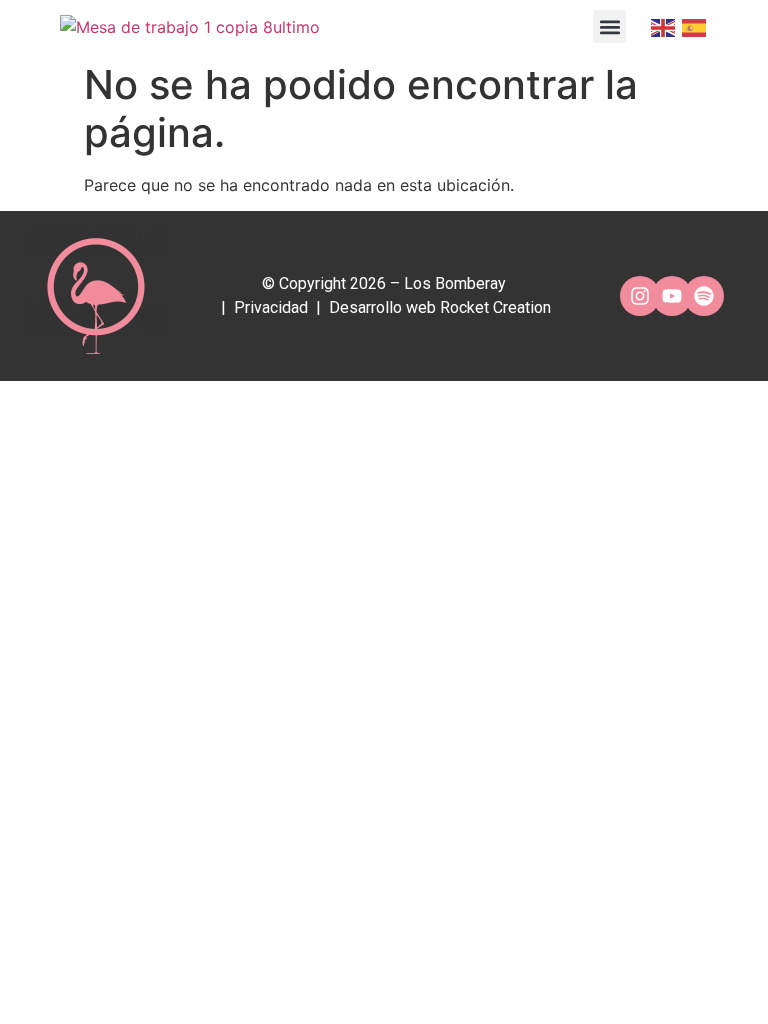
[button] (609, 26)
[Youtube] (672, 296)
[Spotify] (704, 296)
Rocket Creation (495, 307)
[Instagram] (640, 296)
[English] (661, 27)
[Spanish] (692, 27)
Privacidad (271, 307)
